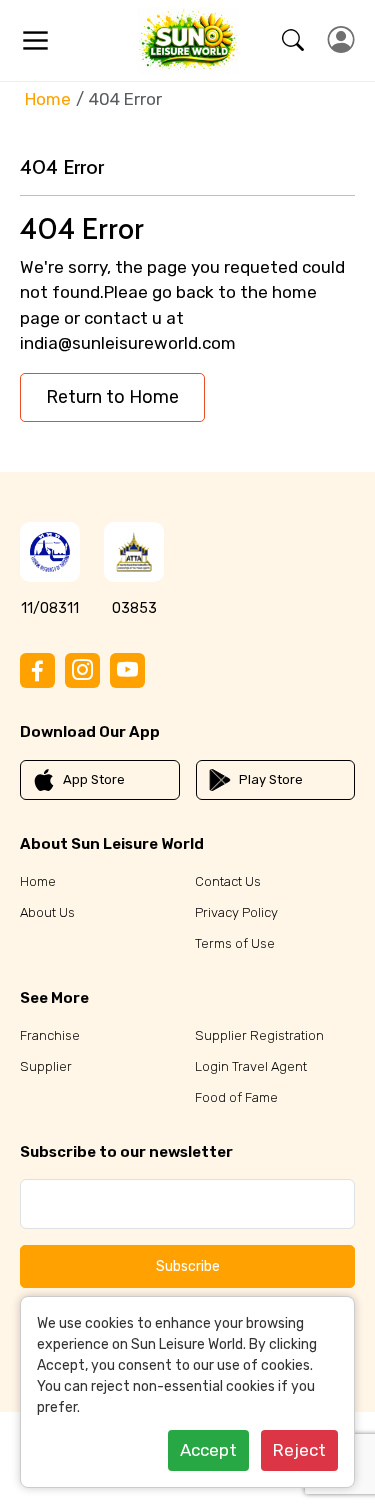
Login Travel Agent (251, 1066)
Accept (208, 1450)
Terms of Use (235, 943)
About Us (47, 912)
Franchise (50, 1035)
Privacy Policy (236, 912)
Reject (299, 1450)
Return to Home (112, 397)
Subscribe (188, 1266)
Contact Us (228, 881)
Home (48, 99)
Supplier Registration (259, 1035)
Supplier (46, 1066)
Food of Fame (236, 1097)
